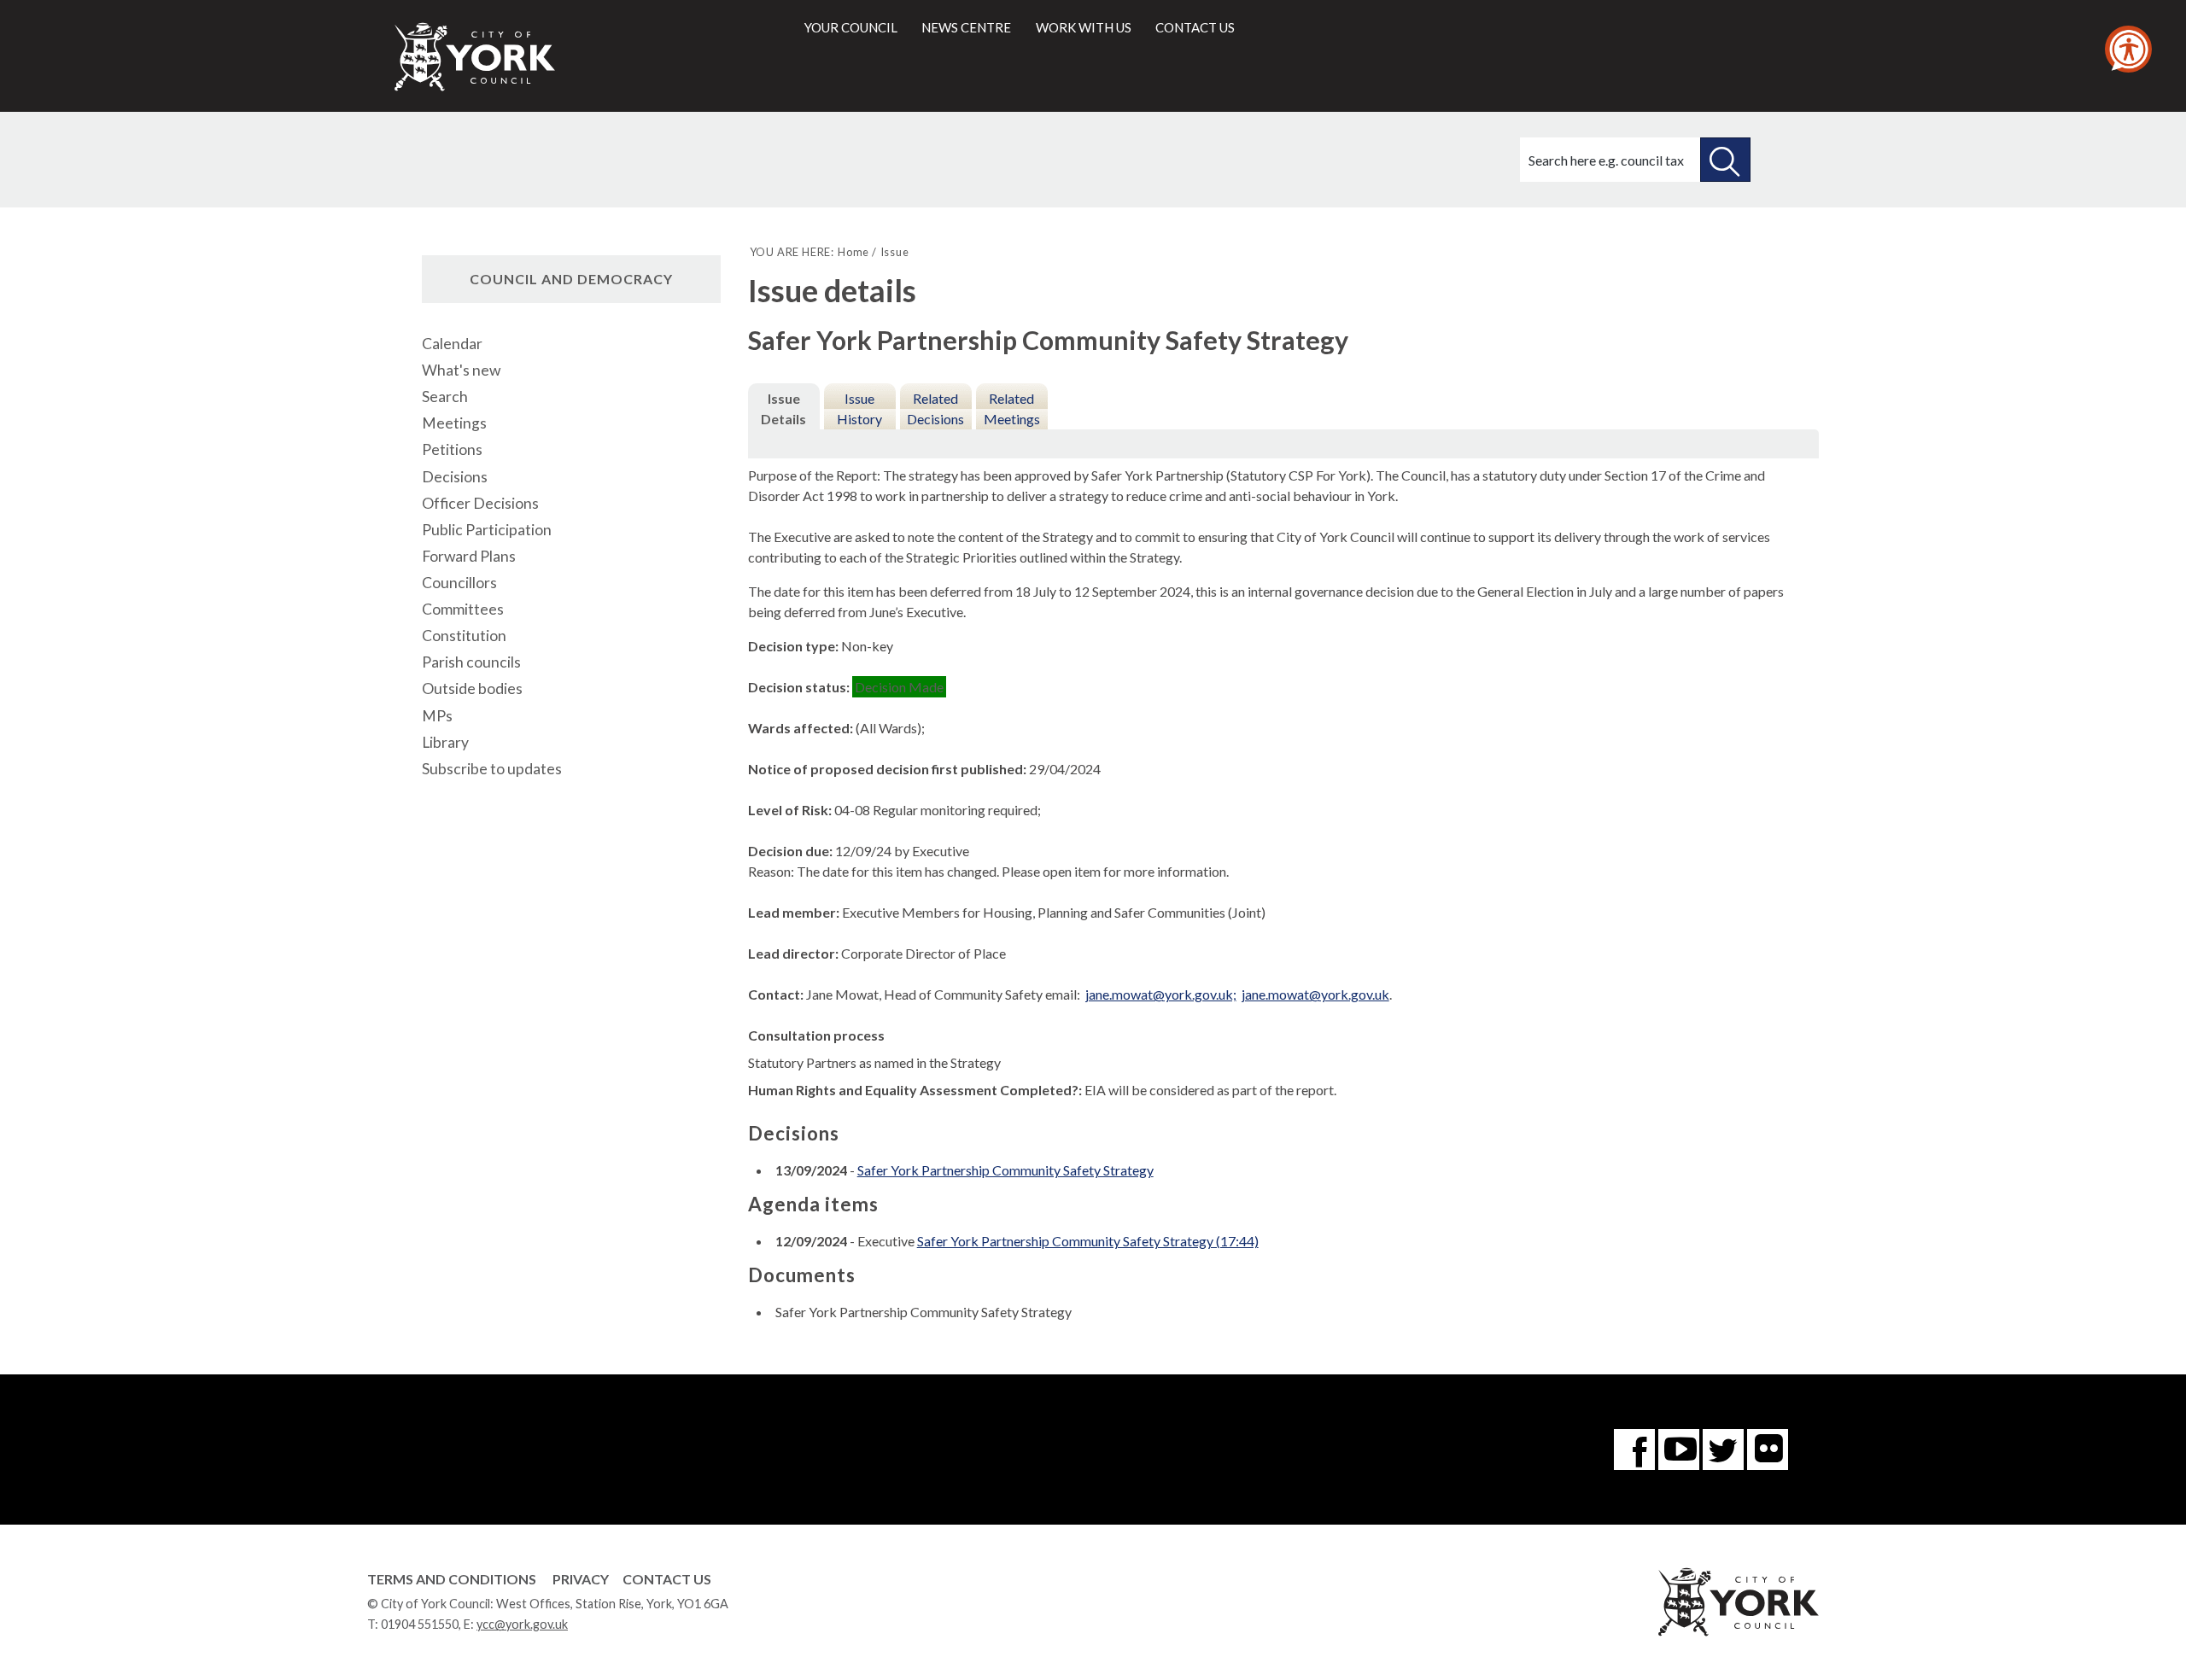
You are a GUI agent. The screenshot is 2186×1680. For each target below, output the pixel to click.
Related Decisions (935, 408)
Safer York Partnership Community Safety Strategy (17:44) (1088, 1241)
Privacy (581, 1579)
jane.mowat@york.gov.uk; (1161, 994)
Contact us (1195, 27)
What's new (461, 370)
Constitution (464, 636)
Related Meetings (1012, 408)
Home (853, 252)
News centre (966, 27)
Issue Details (783, 408)
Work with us (1084, 27)
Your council (851, 27)
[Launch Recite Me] (2128, 49)
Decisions (455, 477)
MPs (437, 716)
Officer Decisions (480, 503)
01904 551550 (420, 1624)
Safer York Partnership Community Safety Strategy (1005, 1170)
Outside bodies (472, 688)
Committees (463, 609)
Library (445, 742)
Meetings (454, 423)
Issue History (859, 408)
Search (445, 397)
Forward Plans (469, 556)
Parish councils (471, 662)
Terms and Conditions (452, 1579)
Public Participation (487, 530)
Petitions (452, 449)
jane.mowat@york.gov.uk (1315, 994)
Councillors (459, 583)
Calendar (452, 344)
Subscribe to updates (492, 769)
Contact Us (667, 1579)
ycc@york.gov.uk (522, 1624)
